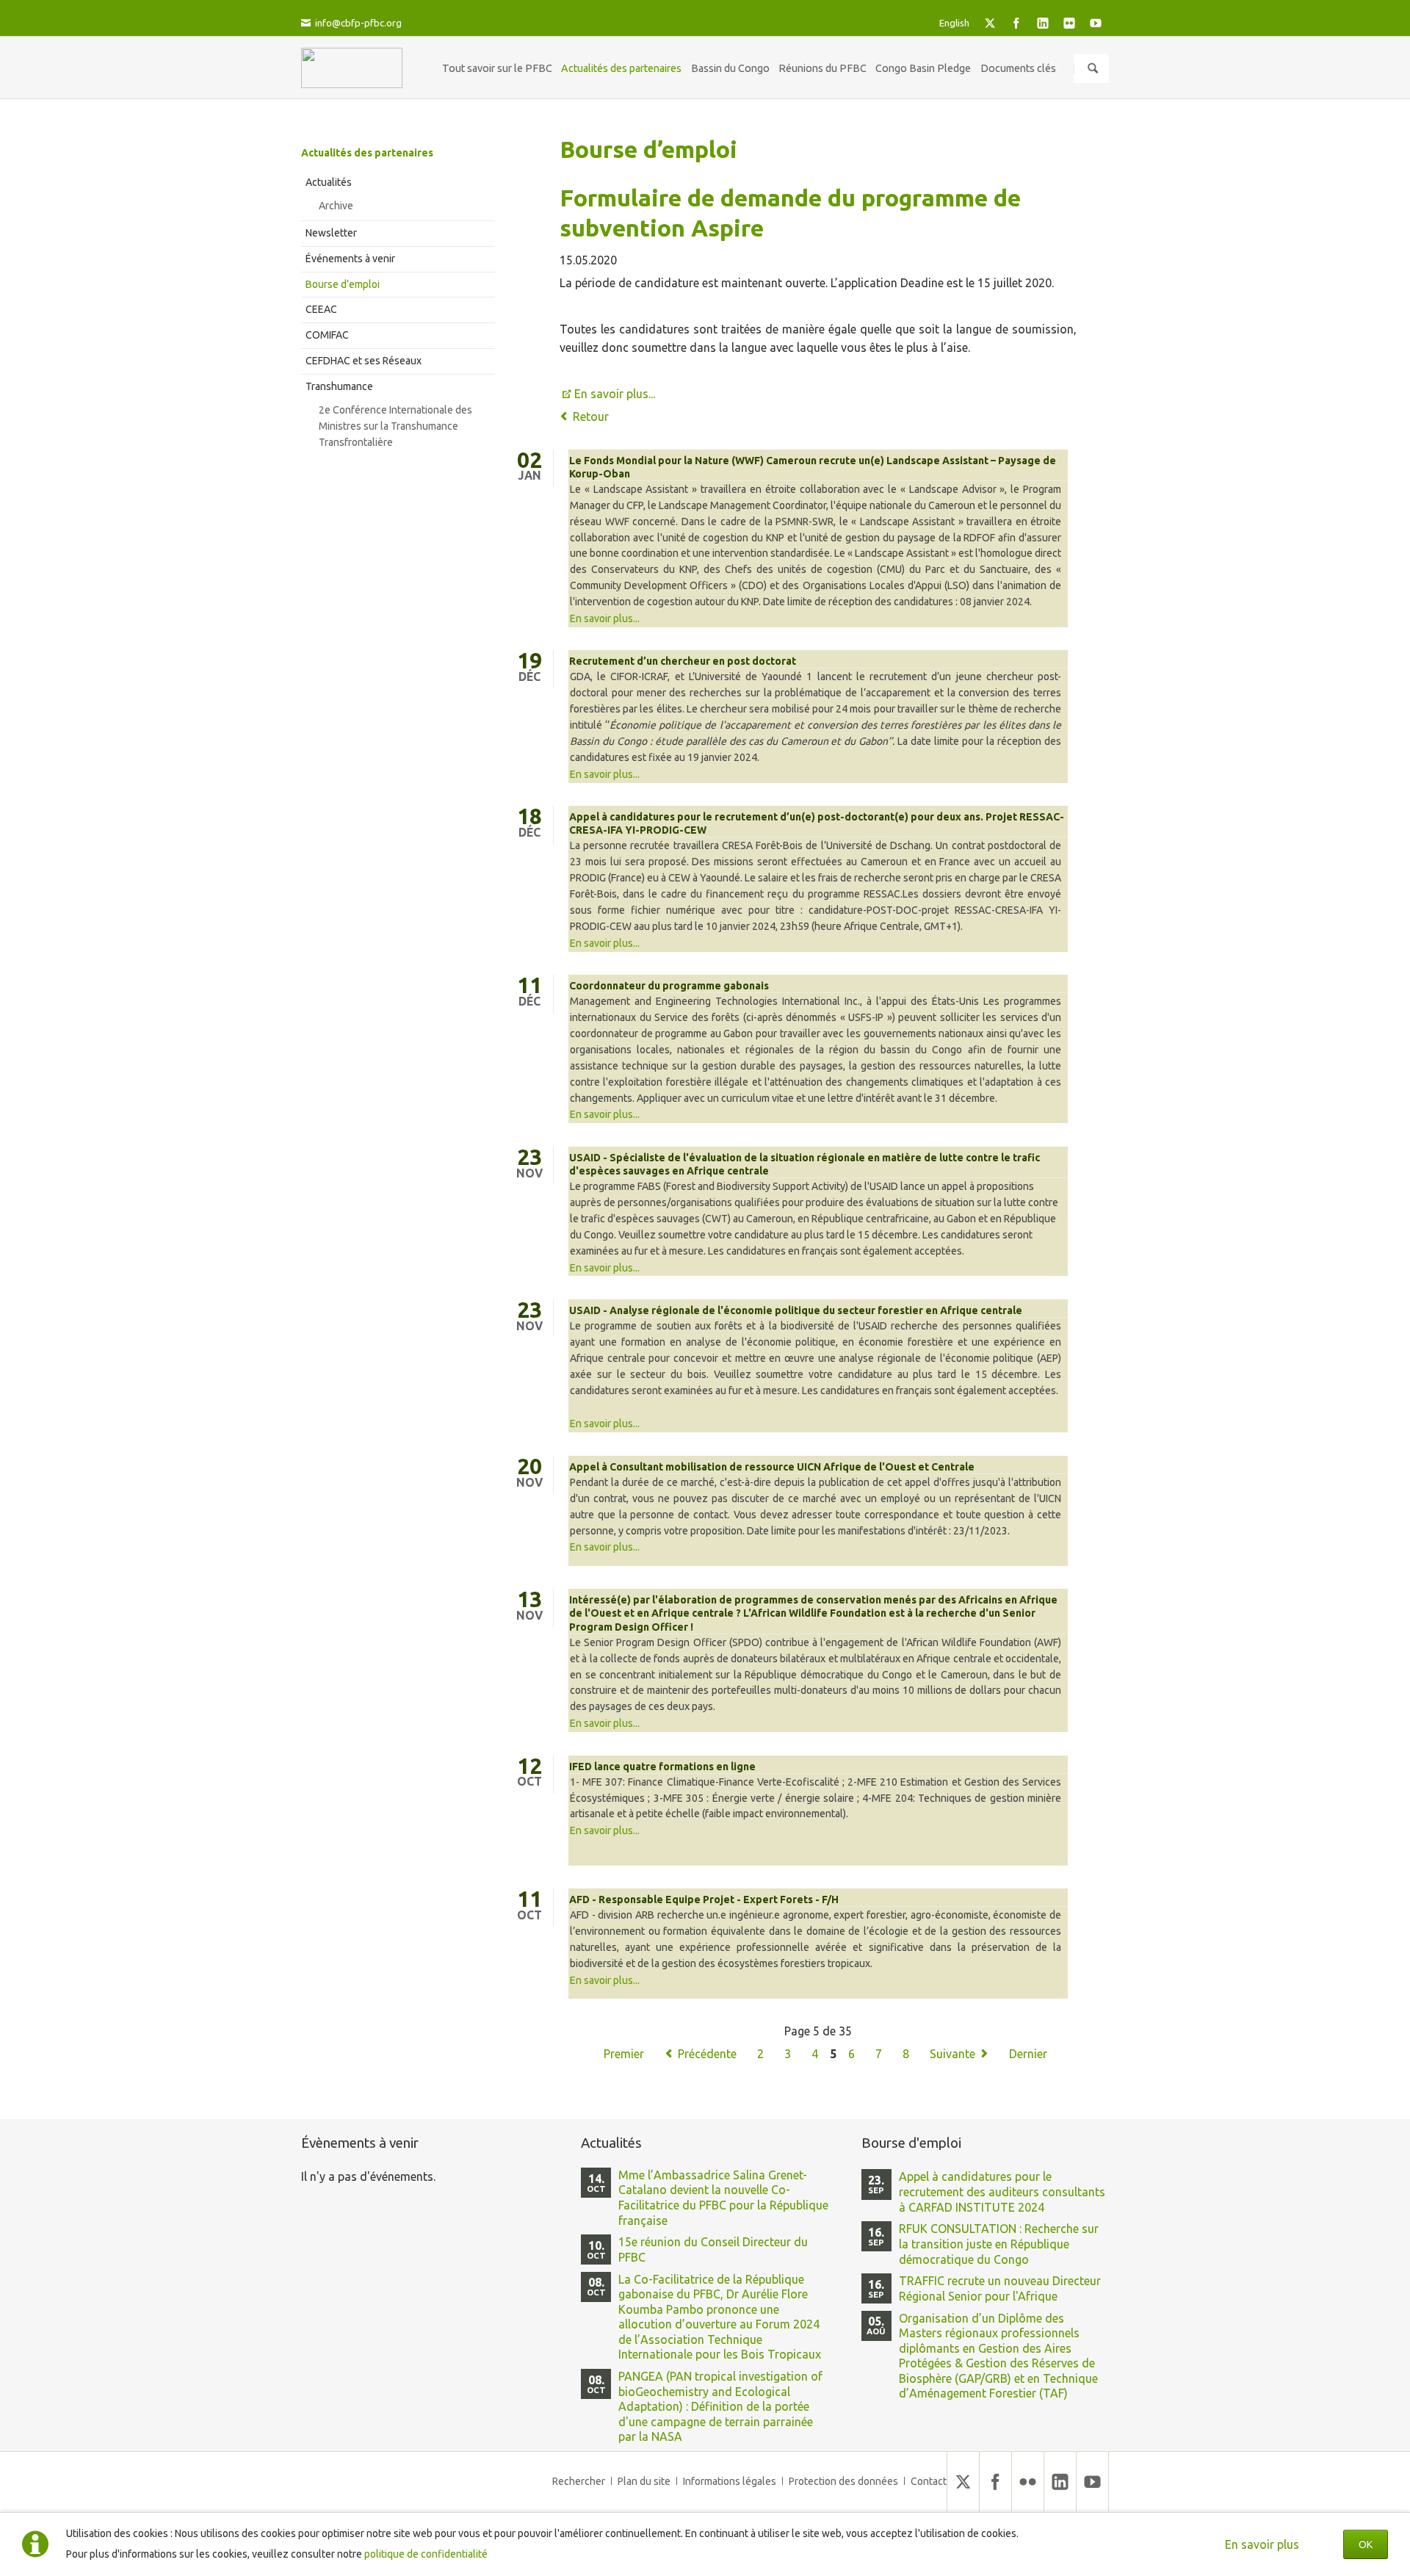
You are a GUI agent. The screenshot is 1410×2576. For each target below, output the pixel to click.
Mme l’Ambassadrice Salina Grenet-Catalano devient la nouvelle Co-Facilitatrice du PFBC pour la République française (723, 2198)
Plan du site (644, 2481)
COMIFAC (327, 335)
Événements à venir (350, 259)
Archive (336, 206)
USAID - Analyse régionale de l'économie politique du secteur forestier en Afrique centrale (796, 1310)
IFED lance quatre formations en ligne (662, 1767)
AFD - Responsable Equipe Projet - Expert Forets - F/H (704, 1899)
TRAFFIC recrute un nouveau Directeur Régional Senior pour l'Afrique (1000, 2288)
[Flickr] (1069, 23)
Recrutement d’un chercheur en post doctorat (683, 661)
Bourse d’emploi (343, 284)
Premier (624, 2054)
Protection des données (843, 2481)
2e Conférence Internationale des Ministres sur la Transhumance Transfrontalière (395, 426)
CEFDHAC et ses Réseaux (364, 361)
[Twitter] (990, 23)
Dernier (1028, 2054)
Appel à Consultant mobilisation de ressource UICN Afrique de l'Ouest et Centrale (772, 1467)
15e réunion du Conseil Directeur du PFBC (713, 2250)
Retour (591, 416)
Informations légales (730, 2481)
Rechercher (579, 2481)
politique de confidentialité (426, 2554)
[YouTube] (1096, 23)
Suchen (1093, 68)
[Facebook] (1016, 23)
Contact (929, 2481)
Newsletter (331, 233)
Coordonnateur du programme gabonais (669, 986)
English (954, 23)
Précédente (707, 2054)
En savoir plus (1262, 2544)
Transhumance (339, 386)
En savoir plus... (615, 394)
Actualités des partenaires (367, 153)
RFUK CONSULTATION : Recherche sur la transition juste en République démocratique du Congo (999, 2244)
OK (1366, 2544)
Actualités (329, 182)
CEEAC (321, 309)
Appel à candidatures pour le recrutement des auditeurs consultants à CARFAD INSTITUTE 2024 (1002, 2191)
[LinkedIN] (1043, 23)
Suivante (952, 2054)
